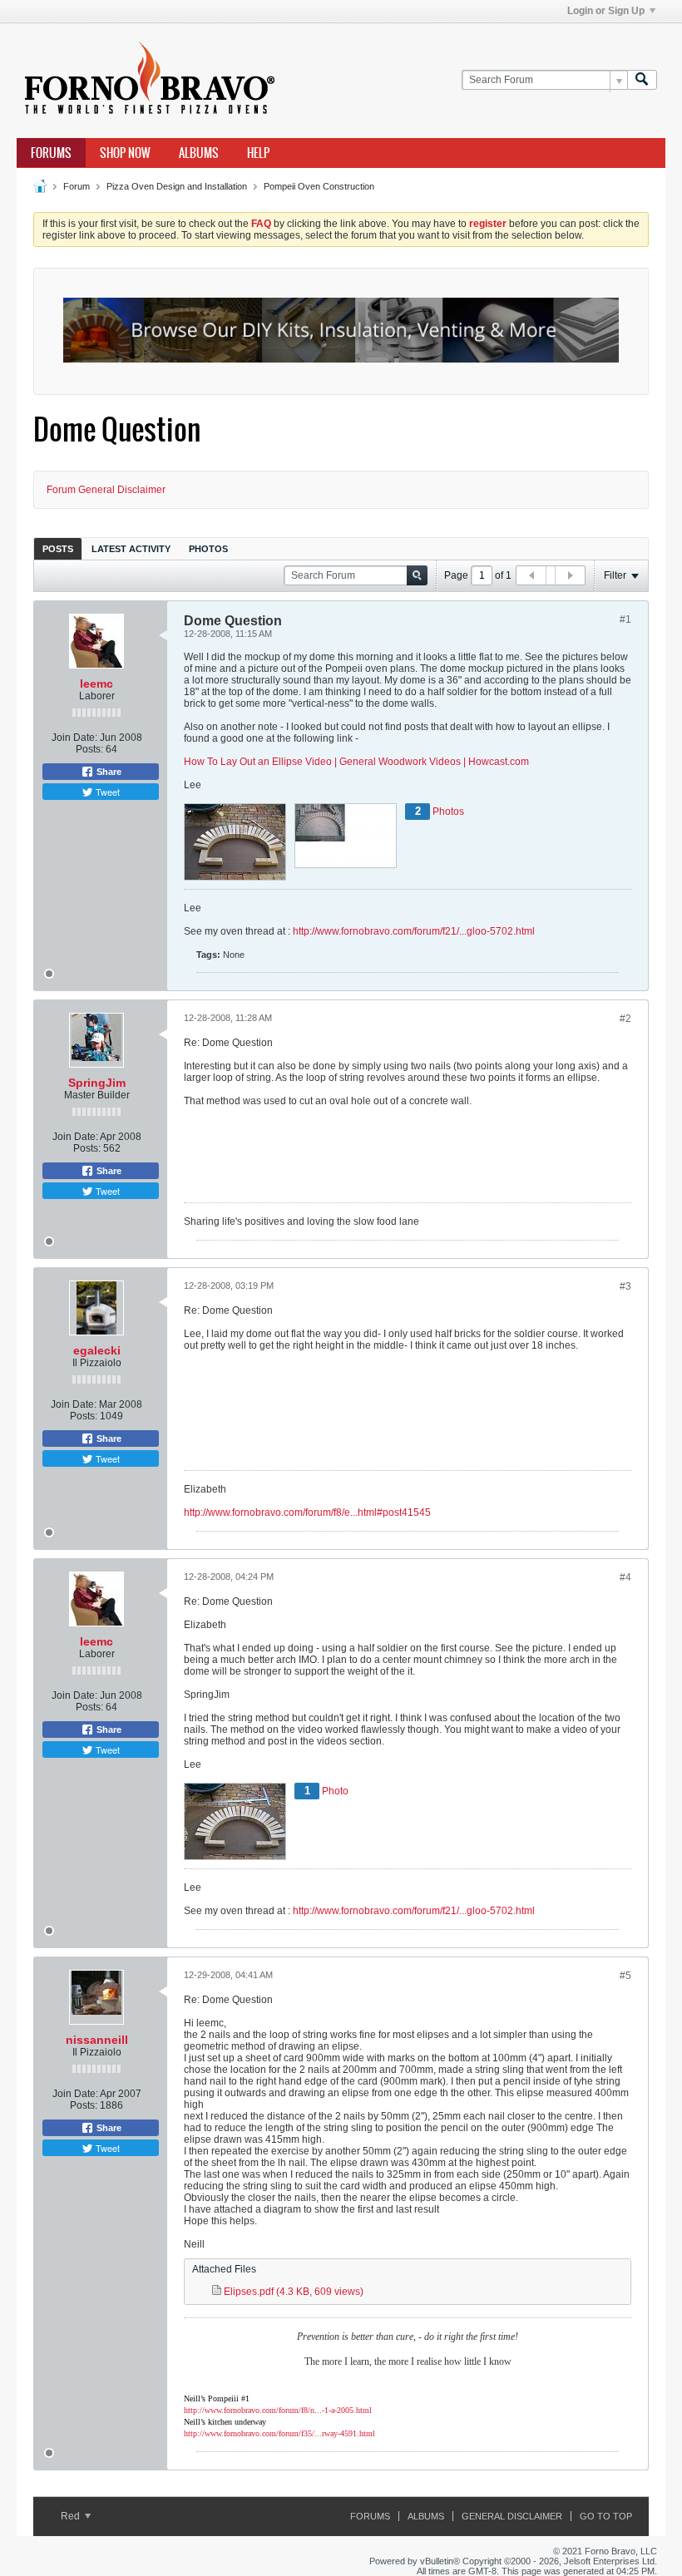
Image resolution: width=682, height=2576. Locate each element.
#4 (625, 1577)
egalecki (97, 1350)
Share (108, 772)
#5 (625, 1976)
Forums (51, 153)
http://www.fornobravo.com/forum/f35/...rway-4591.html (279, 2433)
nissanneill (97, 2040)
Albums (199, 153)
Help (258, 153)
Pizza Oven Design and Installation (177, 186)
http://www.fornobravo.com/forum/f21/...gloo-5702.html (414, 931)
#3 (625, 1286)
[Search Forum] (642, 80)
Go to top (606, 2516)
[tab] (58, 548)
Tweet (106, 792)
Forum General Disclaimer (106, 490)
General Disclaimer (512, 2516)
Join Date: (74, 738)
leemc (96, 683)
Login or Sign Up (606, 11)
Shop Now (125, 153)
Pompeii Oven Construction (319, 186)
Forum (77, 186)
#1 (625, 619)
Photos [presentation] (208, 549)
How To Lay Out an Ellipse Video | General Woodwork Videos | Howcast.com (356, 762)
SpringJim (97, 1083)
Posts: (89, 749)
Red (72, 2516)
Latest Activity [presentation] (131, 549)
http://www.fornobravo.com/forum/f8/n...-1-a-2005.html (278, 2410)
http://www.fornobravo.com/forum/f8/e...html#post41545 (307, 1513)
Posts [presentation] (58, 549)
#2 (625, 1019)
